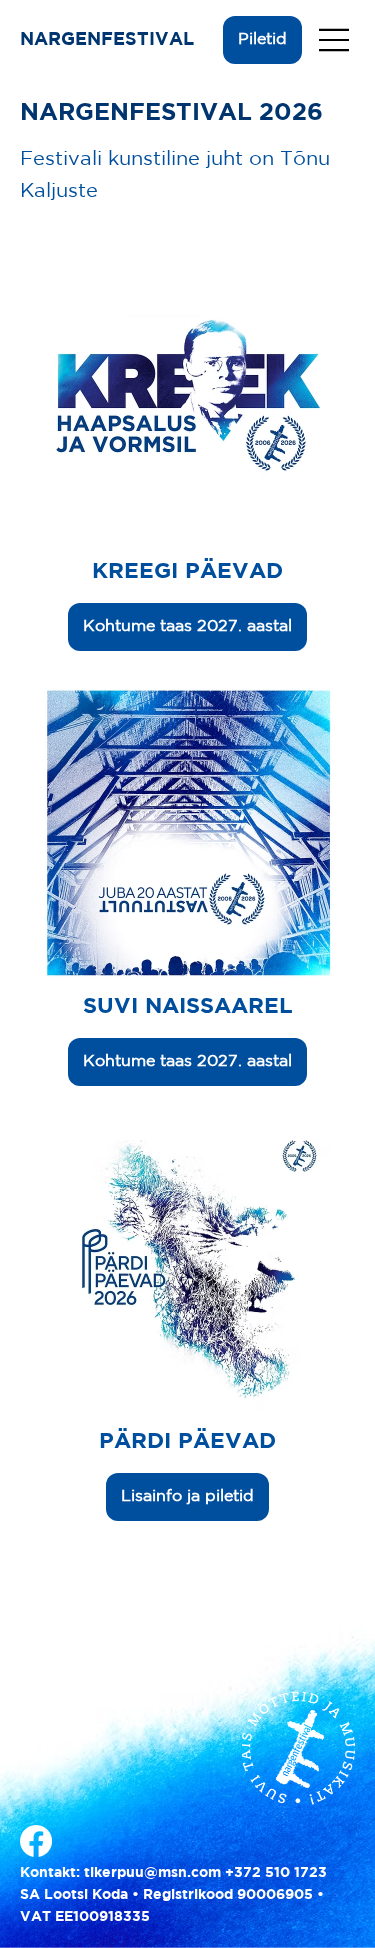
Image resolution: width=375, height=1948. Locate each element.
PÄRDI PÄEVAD (187, 1442)
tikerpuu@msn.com (152, 1871)
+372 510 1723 (276, 1871)
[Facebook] (36, 1841)
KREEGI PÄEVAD (187, 572)
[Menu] (335, 40)
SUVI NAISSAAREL (188, 1007)
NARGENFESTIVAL (109, 40)
